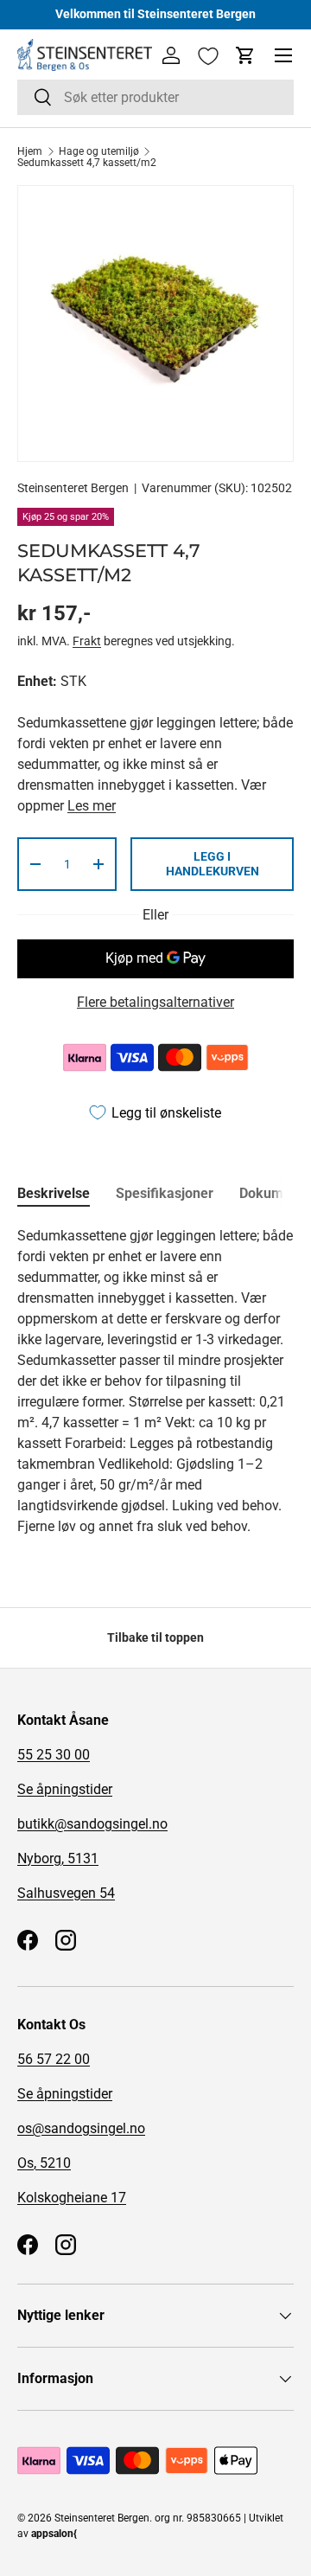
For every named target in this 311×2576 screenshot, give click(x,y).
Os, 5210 (44, 2163)
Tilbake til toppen (155, 1637)
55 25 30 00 (54, 1755)
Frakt (87, 641)
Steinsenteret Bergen (73, 488)
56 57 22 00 (54, 2059)
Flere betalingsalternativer (155, 1002)
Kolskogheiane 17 (72, 2198)
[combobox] (155, 97)
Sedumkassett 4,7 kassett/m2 (87, 163)
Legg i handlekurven (213, 864)
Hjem (30, 151)
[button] (245, 55)
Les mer (92, 806)
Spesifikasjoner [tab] (165, 1193)
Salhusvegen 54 (66, 1893)
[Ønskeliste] (208, 56)
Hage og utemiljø (99, 151)
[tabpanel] (155, 1381)
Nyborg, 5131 (58, 1858)
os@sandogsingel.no (81, 2128)
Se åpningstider (65, 1789)
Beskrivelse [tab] (54, 1193)
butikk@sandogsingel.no (92, 1824)
